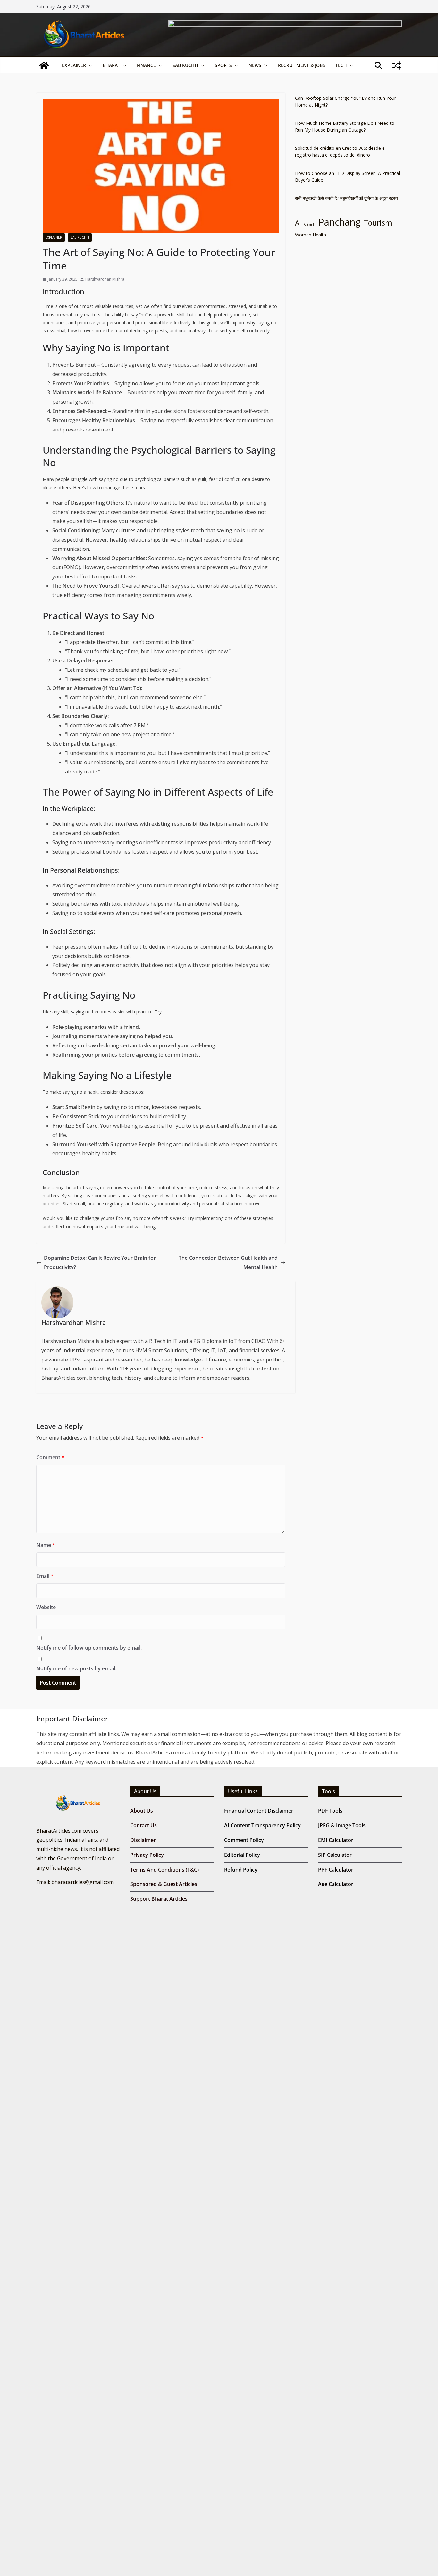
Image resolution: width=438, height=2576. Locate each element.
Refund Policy (241, 1870)
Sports (223, 65)
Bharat (111, 65)
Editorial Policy (242, 1855)
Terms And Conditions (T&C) (164, 1870)
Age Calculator (336, 1884)
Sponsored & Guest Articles (164, 1884)
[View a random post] (397, 65)
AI (298, 223)
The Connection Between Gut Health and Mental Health (228, 1262)
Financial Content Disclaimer (259, 1811)
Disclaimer (143, 1840)
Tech (341, 65)
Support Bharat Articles (159, 1899)
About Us (142, 1811)
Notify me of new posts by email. (76, 1668)
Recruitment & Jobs (302, 65)
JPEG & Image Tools (342, 1825)
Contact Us (143, 1825)
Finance (146, 65)
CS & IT (310, 224)
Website (46, 1607)
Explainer (74, 65)
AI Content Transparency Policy (262, 1825)
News (255, 65)
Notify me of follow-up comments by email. (89, 1648)
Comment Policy (244, 1840)
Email (45, 1576)
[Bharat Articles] (44, 65)
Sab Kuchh (185, 65)
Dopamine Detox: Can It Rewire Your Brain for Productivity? (100, 1262)
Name (46, 1545)
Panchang (340, 222)
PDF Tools (330, 1811)
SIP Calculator (335, 1855)
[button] (89, 65)
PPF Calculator (336, 1870)
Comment (50, 1457)
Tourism (378, 223)
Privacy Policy (147, 1855)
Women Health (311, 235)
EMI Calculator (336, 1840)
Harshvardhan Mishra (105, 279)
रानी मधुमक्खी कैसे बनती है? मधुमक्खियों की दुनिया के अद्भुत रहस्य (346, 198)
